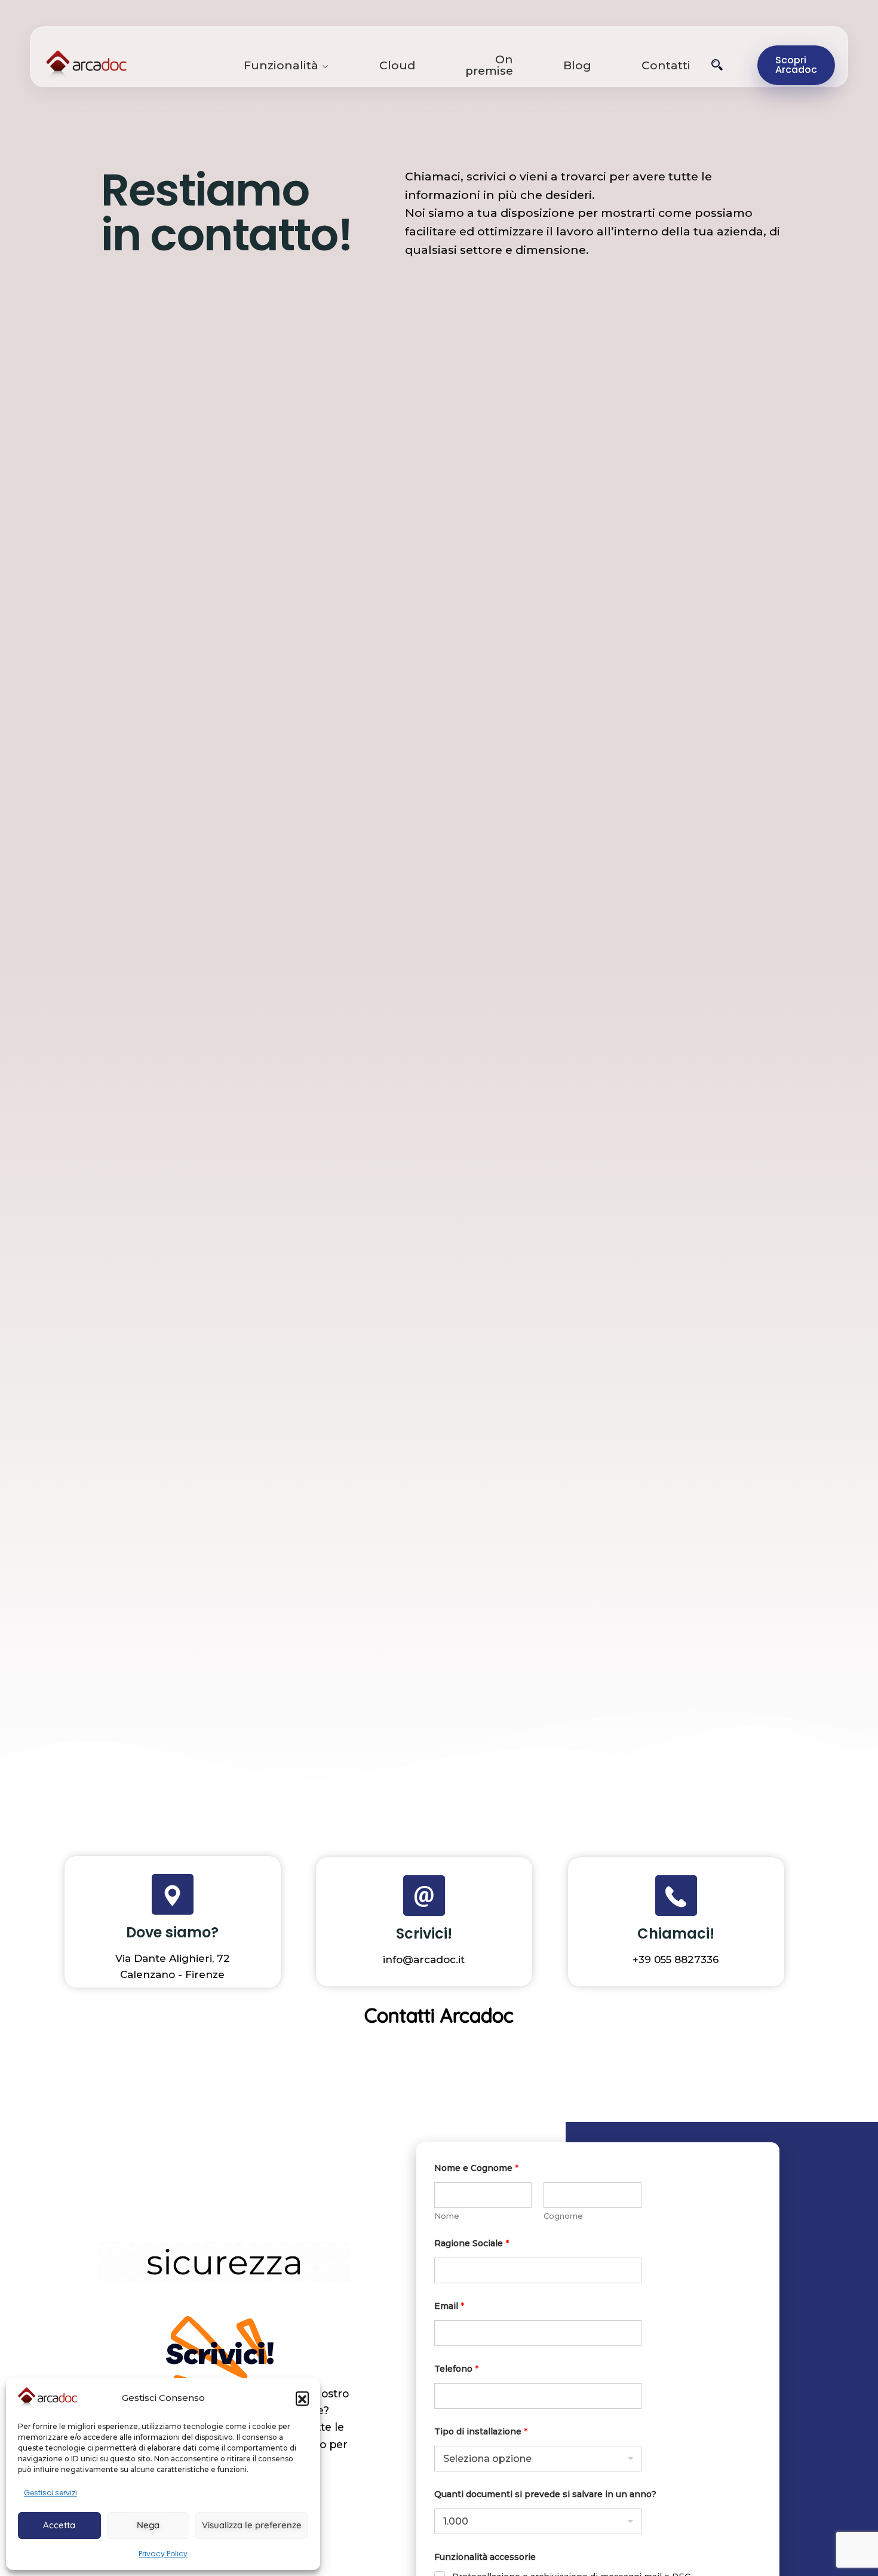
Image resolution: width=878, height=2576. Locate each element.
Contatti (666, 65)
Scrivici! (424, 1933)
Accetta (59, 2525)
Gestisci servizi (50, 2493)
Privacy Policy (163, 2554)
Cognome (563, 2216)
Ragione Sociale (472, 2244)
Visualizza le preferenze (252, 2525)
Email (449, 2306)
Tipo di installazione (481, 2432)
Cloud (397, 65)
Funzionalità (281, 65)
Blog (577, 65)
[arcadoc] (138, 65)
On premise (489, 65)
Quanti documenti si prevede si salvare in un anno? (545, 2494)
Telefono (456, 2369)
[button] (302, 2398)
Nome (447, 2216)
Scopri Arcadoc (796, 65)
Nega (148, 2525)
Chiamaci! (676, 1933)
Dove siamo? (172, 1932)
